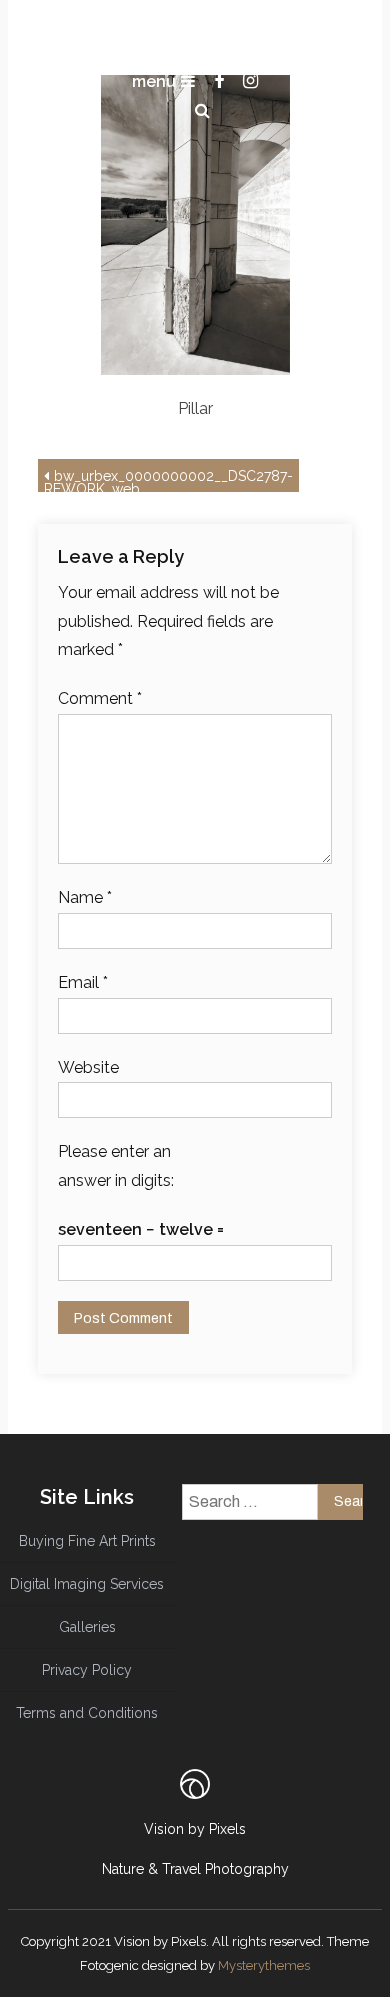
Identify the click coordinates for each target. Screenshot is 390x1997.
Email (83, 982)
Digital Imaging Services (87, 1584)
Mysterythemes (264, 1965)
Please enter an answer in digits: (116, 1166)
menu (154, 81)
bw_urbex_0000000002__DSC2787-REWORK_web (168, 480)
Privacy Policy (87, 1670)
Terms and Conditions (87, 1713)
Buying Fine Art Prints (87, 1541)
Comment (100, 698)
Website (88, 1067)
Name (85, 897)
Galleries (87, 1627)
